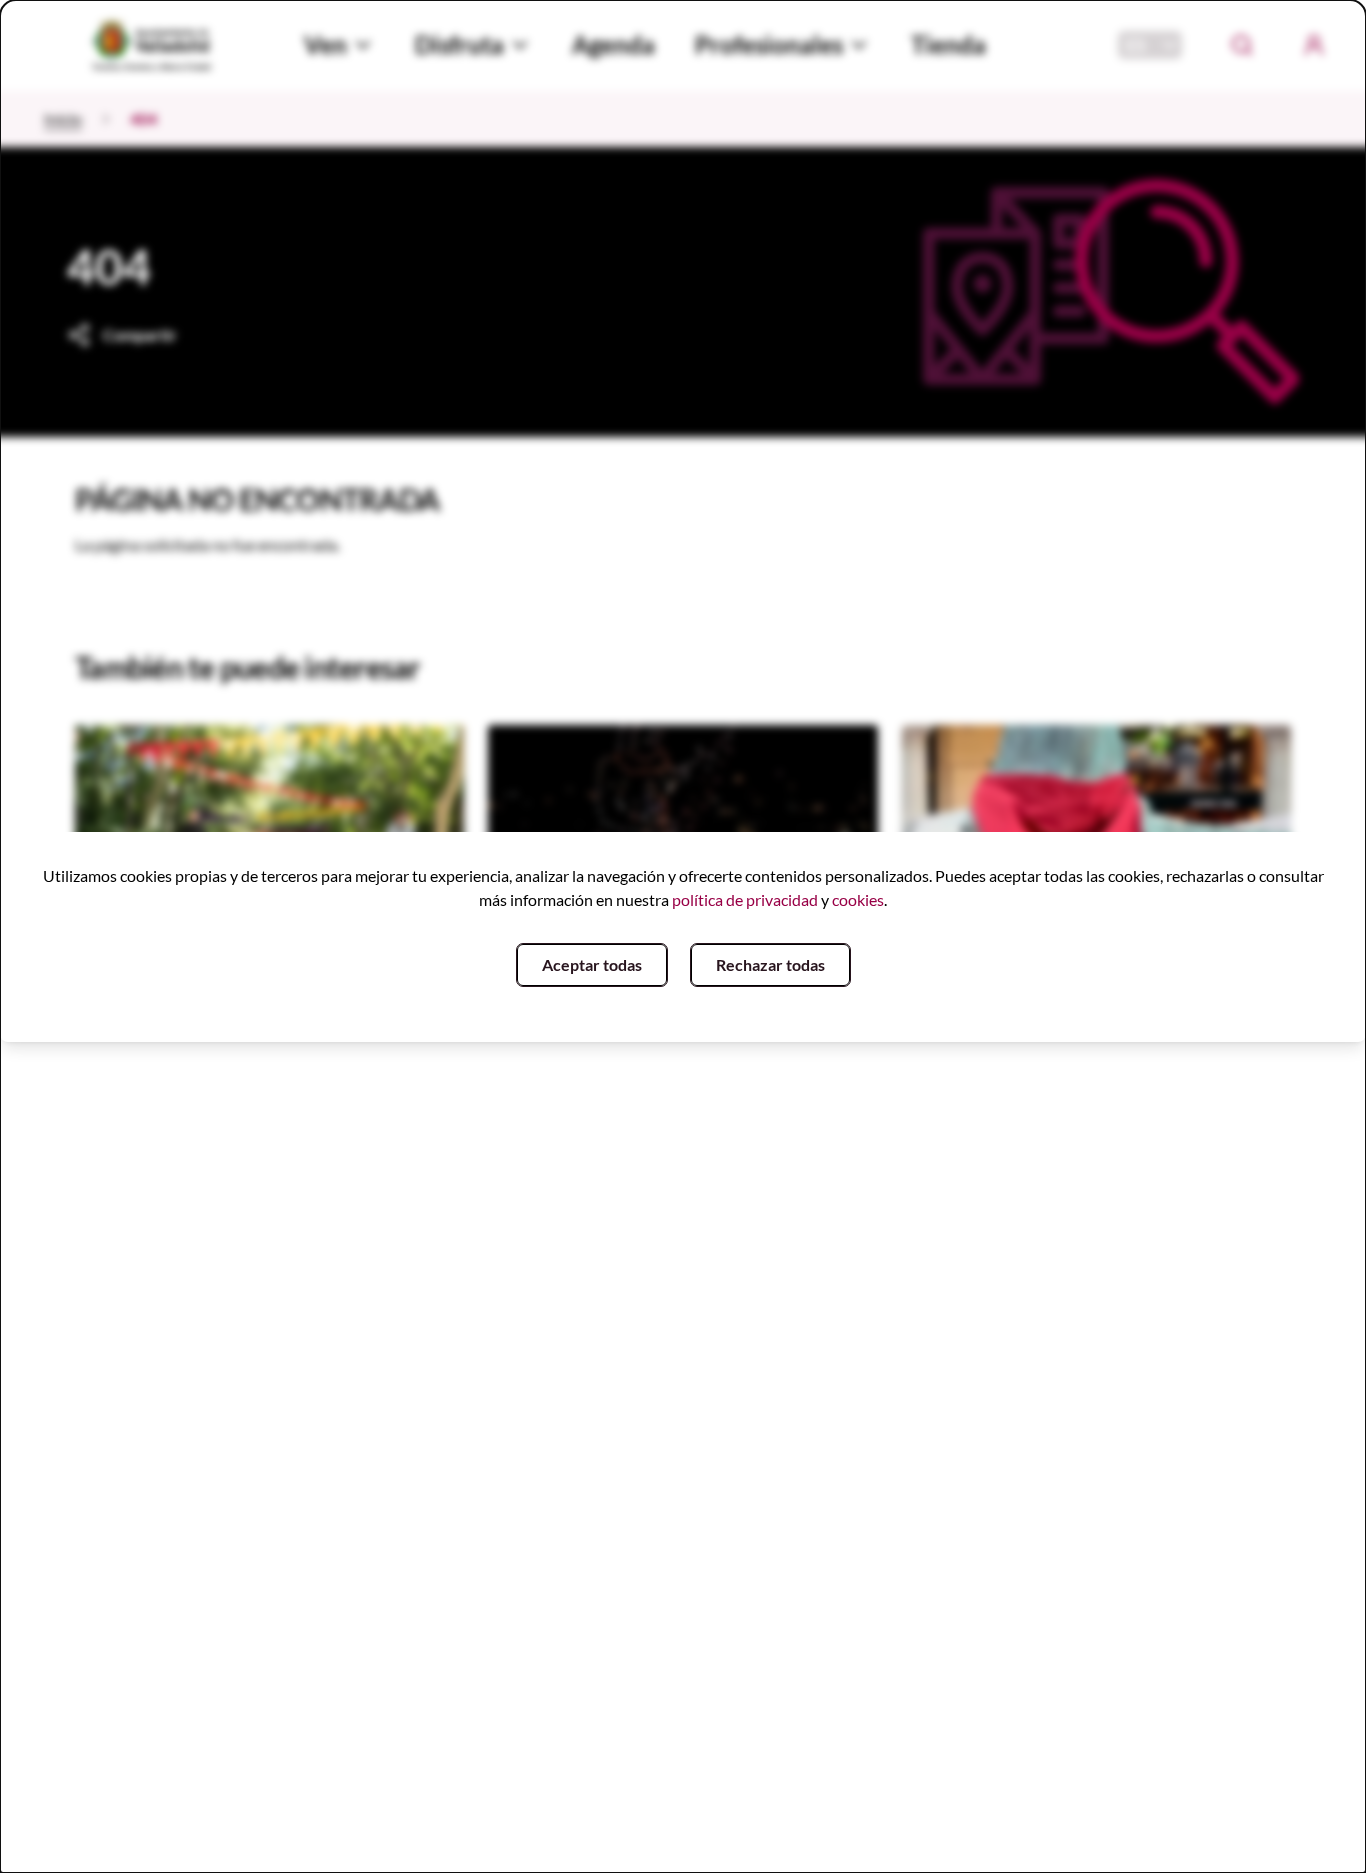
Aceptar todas (592, 964)
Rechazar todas (770, 964)
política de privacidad (745, 899)
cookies (858, 899)
